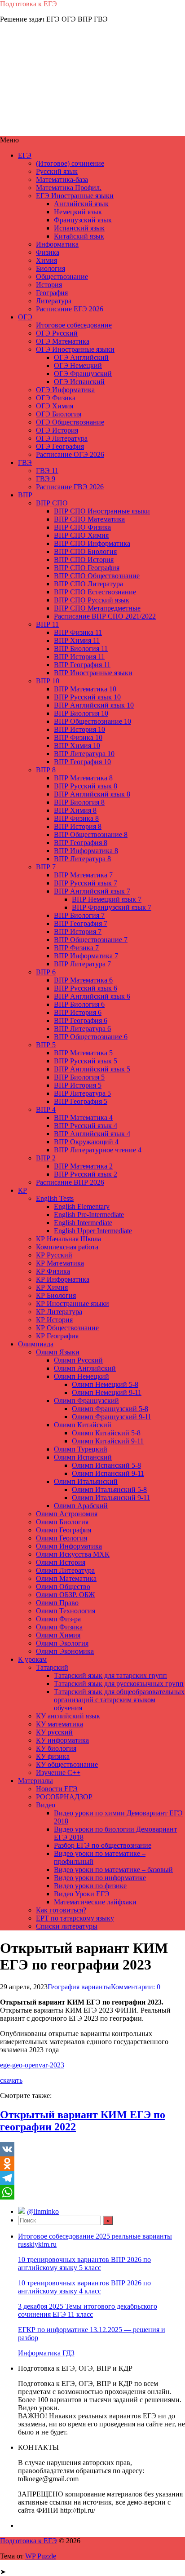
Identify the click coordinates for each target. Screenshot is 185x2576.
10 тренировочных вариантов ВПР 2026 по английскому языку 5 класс (84, 2264)
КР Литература (59, 1312)
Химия (46, 260)
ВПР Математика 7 (83, 875)
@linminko (43, 2211)
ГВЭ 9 (46, 479)
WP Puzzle (41, 2556)
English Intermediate (83, 1223)
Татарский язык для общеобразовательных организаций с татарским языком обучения (119, 1700)
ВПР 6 (46, 972)
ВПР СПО (52, 503)
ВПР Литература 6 (82, 1029)
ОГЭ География (60, 446)
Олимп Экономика (65, 1651)
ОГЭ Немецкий (78, 365)
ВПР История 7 (78, 932)
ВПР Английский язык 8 (92, 794)
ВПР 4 (46, 1109)
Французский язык (83, 220)
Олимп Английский (85, 1368)
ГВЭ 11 (47, 471)
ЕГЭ (25, 155)
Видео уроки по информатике (100, 1878)
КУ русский (54, 1732)
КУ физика (53, 1756)
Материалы (35, 1781)
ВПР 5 (46, 1045)
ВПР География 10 (82, 762)
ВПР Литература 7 (82, 964)
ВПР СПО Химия (81, 535)
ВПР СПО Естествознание (95, 592)
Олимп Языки (58, 1352)
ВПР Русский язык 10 (87, 697)
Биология (51, 268)
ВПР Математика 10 (85, 689)
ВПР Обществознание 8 (91, 834)
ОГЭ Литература (62, 438)
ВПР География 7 (81, 923)
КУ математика (59, 1724)
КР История (54, 1320)
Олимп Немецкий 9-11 (107, 1392)
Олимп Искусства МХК (73, 1554)
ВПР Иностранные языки (93, 673)
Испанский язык (79, 228)
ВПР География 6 (81, 1020)
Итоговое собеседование (74, 325)
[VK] (92, 2149)
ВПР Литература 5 (82, 1093)
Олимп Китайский (83, 1425)
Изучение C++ (58, 1773)
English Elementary (82, 1206)
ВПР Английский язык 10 (94, 705)
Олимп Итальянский (86, 1481)
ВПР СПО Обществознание (97, 576)
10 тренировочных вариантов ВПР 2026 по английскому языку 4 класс (84, 2287)
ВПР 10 (48, 681)
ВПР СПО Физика (82, 527)
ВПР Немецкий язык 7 (107, 899)
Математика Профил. (69, 188)
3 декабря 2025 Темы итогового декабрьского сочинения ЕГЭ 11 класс (88, 2310)
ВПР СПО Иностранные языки (102, 511)
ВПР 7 (46, 867)
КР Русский (54, 1255)
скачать (11, 2080)
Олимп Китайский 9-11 (108, 1441)
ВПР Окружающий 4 (86, 1142)
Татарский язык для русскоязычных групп (119, 1684)
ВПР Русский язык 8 (86, 786)
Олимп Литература (65, 1570)
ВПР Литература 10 (84, 754)
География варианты (79, 1987)
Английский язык (81, 204)
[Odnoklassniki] (92, 2164)
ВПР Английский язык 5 (92, 1069)
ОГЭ (25, 317)
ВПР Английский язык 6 (92, 996)
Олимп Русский (78, 1360)
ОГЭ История (57, 430)
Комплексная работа (67, 1247)
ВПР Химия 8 (75, 810)
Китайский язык (79, 236)
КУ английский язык (68, 1716)
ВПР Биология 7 (79, 915)
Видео (46, 1805)
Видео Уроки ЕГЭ (82, 1894)
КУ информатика (62, 1740)
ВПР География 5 (81, 1101)
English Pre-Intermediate (89, 1215)
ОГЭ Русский (57, 333)
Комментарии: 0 (136, 1987)
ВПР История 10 (79, 729)
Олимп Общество (63, 1587)
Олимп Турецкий (81, 1449)
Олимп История (61, 1562)
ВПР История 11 (79, 657)
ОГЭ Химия (55, 406)
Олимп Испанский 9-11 (108, 1473)
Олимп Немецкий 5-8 (105, 1384)
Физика (48, 252)
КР (22, 1190)
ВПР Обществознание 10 (92, 721)
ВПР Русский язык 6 (86, 988)
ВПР (25, 495)
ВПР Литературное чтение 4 (98, 1150)
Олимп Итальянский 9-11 (111, 1498)
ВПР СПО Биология (85, 551)
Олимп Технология (66, 1611)
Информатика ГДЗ (46, 2353)
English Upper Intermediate (93, 1231)
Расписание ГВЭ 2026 (70, 487)
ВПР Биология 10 (81, 713)
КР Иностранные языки (73, 1303)
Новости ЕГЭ (57, 1789)
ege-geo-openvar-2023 (32, 2065)
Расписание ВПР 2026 (70, 1182)
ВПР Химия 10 (77, 746)
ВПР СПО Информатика (92, 543)
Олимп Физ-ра (58, 1619)
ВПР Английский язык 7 (92, 891)
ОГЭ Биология (59, 414)
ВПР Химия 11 (77, 640)
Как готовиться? (61, 1910)
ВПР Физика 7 (76, 948)
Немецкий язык (78, 212)
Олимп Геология (62, 1538)
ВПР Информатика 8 (86, 851)
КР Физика (53, 1271)
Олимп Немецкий (81, 1376)
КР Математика (60, 1263)
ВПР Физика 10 (78, 737)
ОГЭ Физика (56, 398)
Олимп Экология (62, 1643)
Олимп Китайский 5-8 (106, 1433)
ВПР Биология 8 (79, 802)
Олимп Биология (62, 1522)
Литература (54, 301)
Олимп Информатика (69, 1546)
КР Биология (56, 1295)
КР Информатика (63, 1279)
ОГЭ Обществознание (70, 422)
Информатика (57, 244)
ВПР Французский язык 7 (112, 907)
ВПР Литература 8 (82, 859)
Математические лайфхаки (95, 1902)
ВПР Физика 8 (76, 818)
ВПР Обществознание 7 (91, 940)
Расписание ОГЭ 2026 (70, 454)
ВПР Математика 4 (83, 1118)
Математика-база (62, 179)
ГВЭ (25, 463)
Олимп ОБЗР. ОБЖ (65, 1595)
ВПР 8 (46, 770)
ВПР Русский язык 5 (86, 1061)
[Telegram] (92, 2178)
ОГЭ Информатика (65, 390)
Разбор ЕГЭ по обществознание (103, 1845)
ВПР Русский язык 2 (86, 1174)
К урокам (32, 1659)
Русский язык (57, 171)
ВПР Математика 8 (83, 778)
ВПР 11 (47, 624)
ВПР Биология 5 (79, 1077)
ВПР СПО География (87, 568)
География (52, 293)
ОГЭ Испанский (79, 382)
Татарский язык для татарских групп (110, 1675)
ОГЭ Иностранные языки (75, 349)
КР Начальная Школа (68, 1239)
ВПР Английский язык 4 (92, 1134)
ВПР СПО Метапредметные (97, 608)
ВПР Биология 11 (81, 648)
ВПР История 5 (78, 1085)
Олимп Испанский (83, 1457)
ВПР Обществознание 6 (91, 1037)
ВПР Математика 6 (83, 980)
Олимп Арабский (81, 1506)
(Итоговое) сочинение (70, 163)
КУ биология (56, 1748)
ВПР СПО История (84, 560)
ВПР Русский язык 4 (86, 1126)
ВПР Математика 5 (83, 1053)
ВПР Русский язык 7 (86, 883)
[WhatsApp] (92, 2192)
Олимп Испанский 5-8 (106, 1465)
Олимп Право (57, 1603)
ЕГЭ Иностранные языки (75, 196)
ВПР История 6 (78, 1012)
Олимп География (64, 1530)
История (49, 285)
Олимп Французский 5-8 (110, 1409)
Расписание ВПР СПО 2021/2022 (105, 616)
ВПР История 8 (78, 826)
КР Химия (52, 1287)
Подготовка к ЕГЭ (29, 4)
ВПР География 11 (82, 665)
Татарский (52, 1667)
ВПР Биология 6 (79, 1004)
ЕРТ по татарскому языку (75, 1918)
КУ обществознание (67, 1764)
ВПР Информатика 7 (86, 956)
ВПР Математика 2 (83, 1166)
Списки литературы (67, 1926)
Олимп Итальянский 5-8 (109, 1489)
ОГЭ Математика (63, 341)
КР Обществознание (67, 1328)
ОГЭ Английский (81, 357)
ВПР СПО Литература (88, 584)
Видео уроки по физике (90, 1886)
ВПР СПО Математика (89, 519)
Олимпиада (36, 1344)
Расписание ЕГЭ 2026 (70, 309)
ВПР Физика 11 (78, 632)
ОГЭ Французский (83, 374)
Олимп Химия (58, 1635)
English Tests (55, 1198)
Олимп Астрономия (67, 1514)
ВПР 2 (46, 1158)
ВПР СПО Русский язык (92, 600)
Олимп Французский (86, 1401)
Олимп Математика (66, 1578)
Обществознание (62, 277)
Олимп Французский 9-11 (112, 1417)
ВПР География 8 (81, 843)
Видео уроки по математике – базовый (113, 1870)
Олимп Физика (59, 1627)
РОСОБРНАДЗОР (64, 1797)
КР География (57, 1336)
